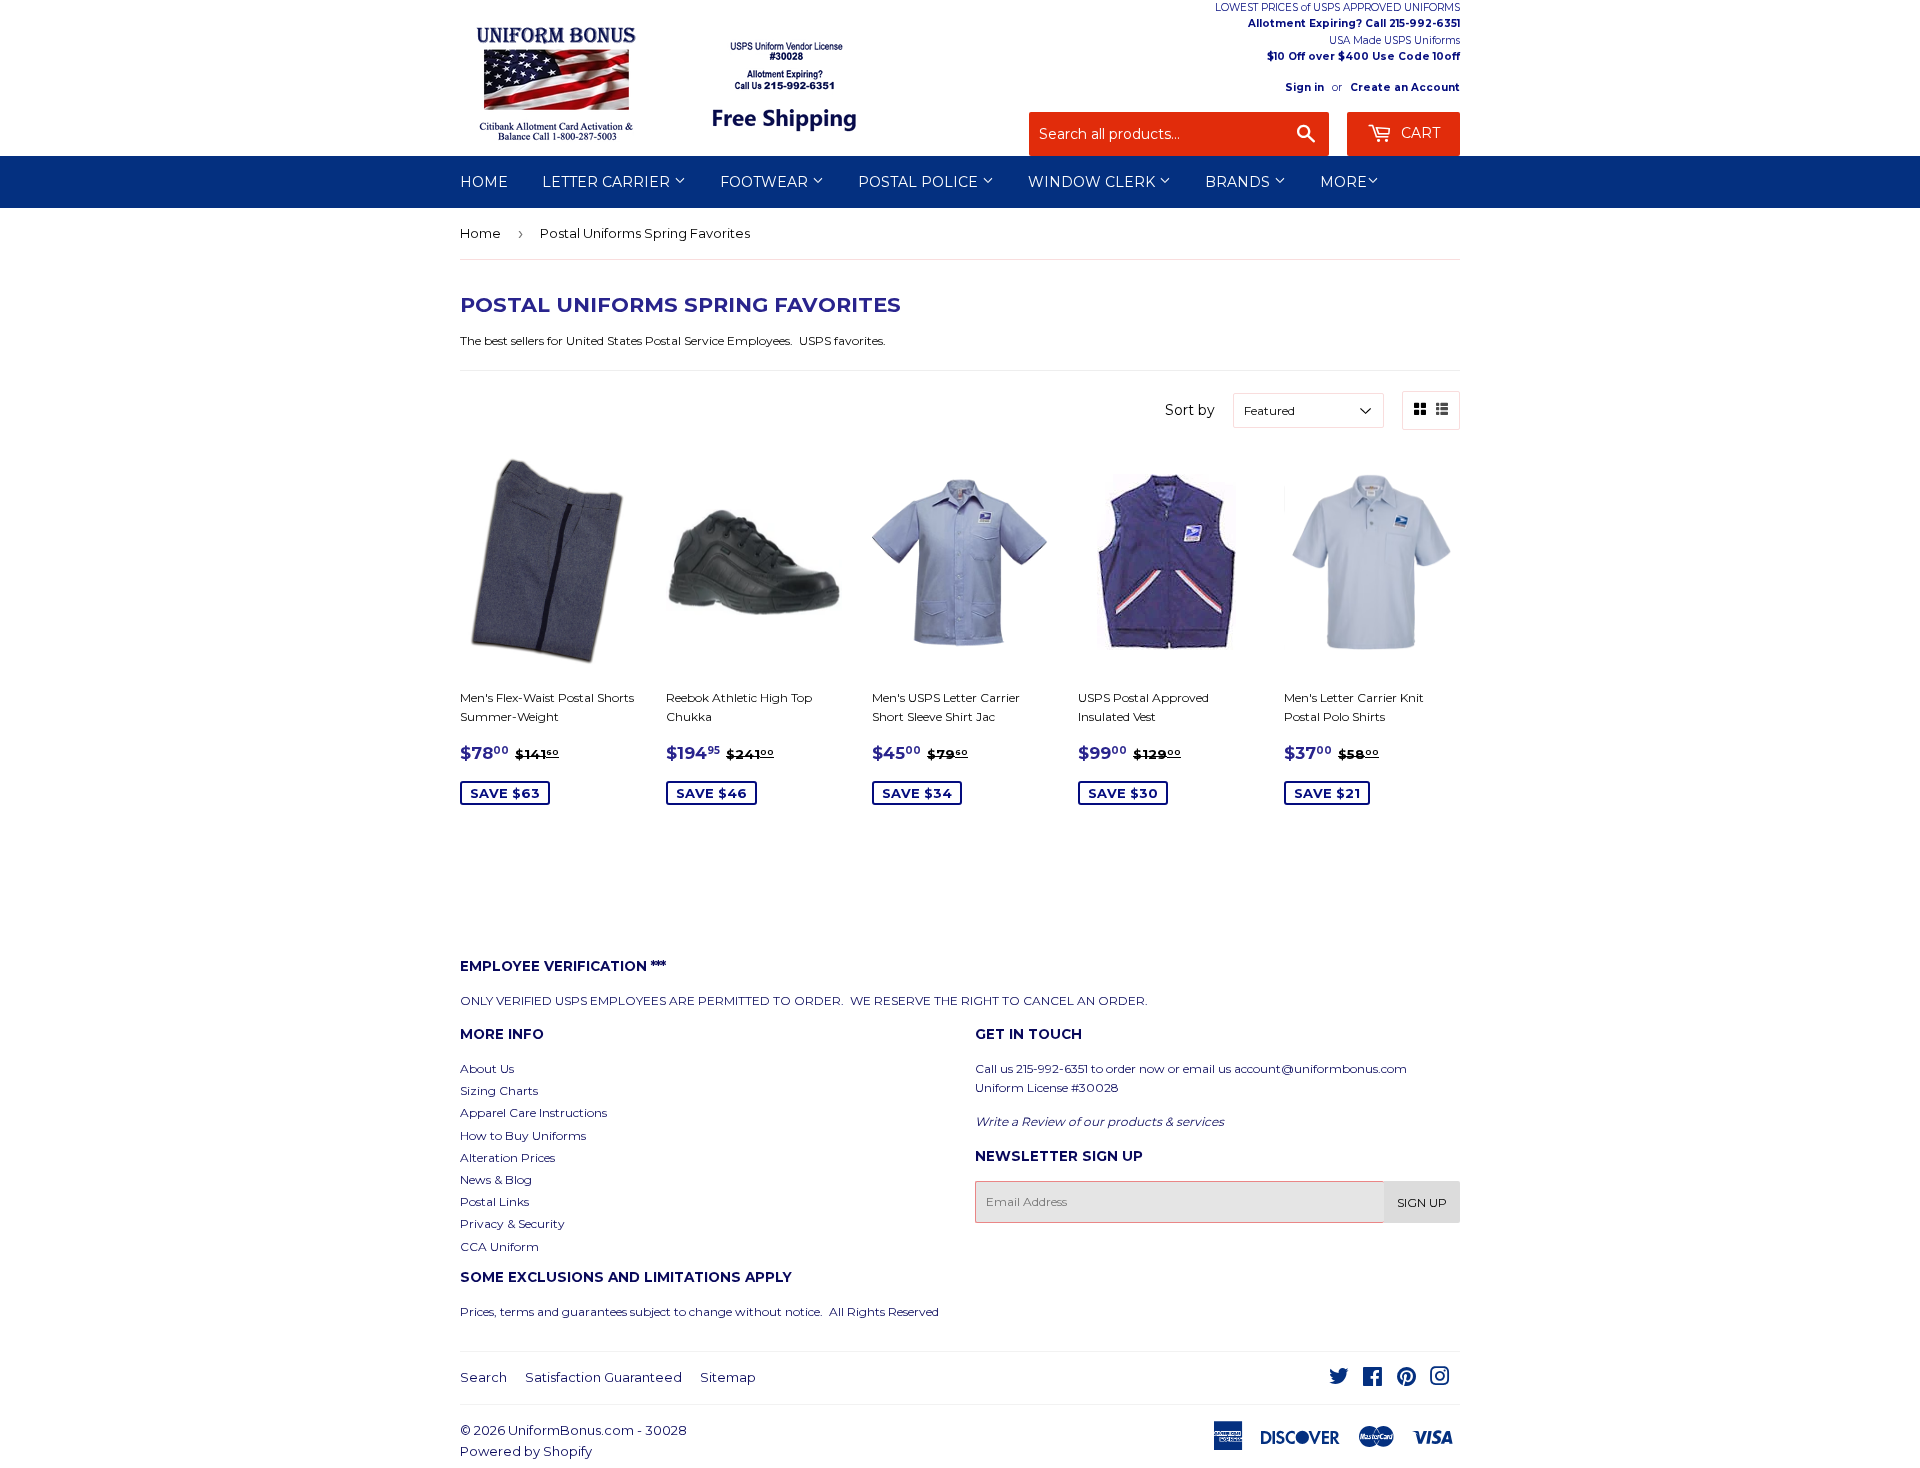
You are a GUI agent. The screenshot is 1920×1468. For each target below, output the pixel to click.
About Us (487, 1068)
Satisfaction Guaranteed (603, 1377)
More (1343, 182)
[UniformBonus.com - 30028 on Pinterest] (1406, 1379)
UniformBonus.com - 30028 (597, 1430)
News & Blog (496, 1179)
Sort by (1190, 410)
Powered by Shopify (526, 1451)
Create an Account (1405, 87)
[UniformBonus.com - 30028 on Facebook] (1372, 1379)
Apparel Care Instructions (533, 1112)
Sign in (1304, 87)
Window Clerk (1093, 182)
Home (484, 182)
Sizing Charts (499, 1090)
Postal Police (920, 182)
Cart (1418, 133)
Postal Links (494, 1201)
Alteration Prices (507, 1157)
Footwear (766, 182)
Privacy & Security (512, 1223)
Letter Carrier (608, 182)
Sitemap (728, 1377)
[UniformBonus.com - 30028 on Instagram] (1440, 1379)
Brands (1239, 182)
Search (483, 1377)
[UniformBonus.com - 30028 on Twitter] (1339, 1379)
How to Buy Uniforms (523, 1135)
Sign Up (1422, 1202)
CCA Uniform (499, 1246)
